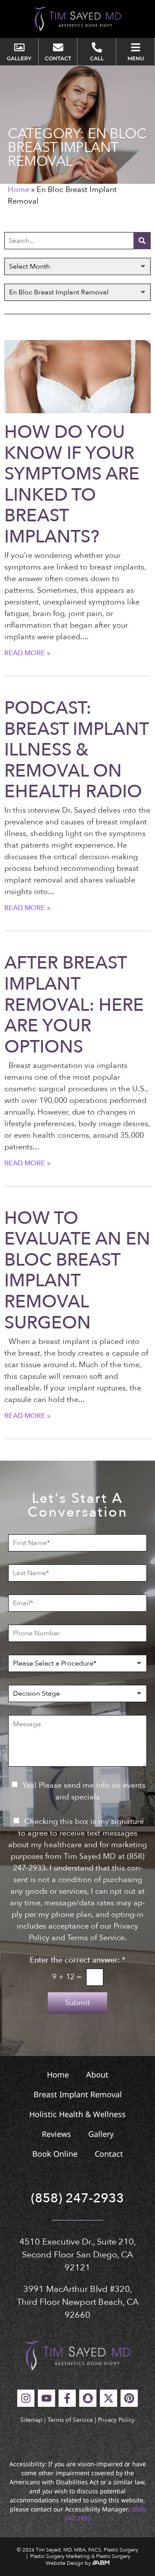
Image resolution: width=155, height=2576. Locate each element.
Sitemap (31, 2420)
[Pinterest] (129, 2398)
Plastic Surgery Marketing (60, 2556)
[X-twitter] (108, 2398)
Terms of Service (70, 2420)
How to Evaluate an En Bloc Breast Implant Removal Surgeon (77, 1271)
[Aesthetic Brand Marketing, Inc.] (101, 2563)
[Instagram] (26, 2398)
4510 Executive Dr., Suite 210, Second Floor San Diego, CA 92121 (78, 2255)
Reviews (56, 2134)
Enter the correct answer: (77, 1960)
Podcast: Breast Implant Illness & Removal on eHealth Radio (76, 750)
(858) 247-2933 (77, 2198)
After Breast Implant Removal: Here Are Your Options (74, 1005)
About (97, 2074)
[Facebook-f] (67, 2398)
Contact (109, 2154)
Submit (77, 2003)
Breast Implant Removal (78, 2094)
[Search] (142, 241)
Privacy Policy (116, 2420)
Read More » (27, 653)
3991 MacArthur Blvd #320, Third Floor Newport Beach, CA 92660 (78, 2302)
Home (19, 190)
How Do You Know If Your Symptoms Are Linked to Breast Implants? (72, 485)
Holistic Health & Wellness (77, 2114)
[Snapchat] (88, 2398)
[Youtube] (46, 2398)
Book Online (55, 2154)
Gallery (101, 2134)
